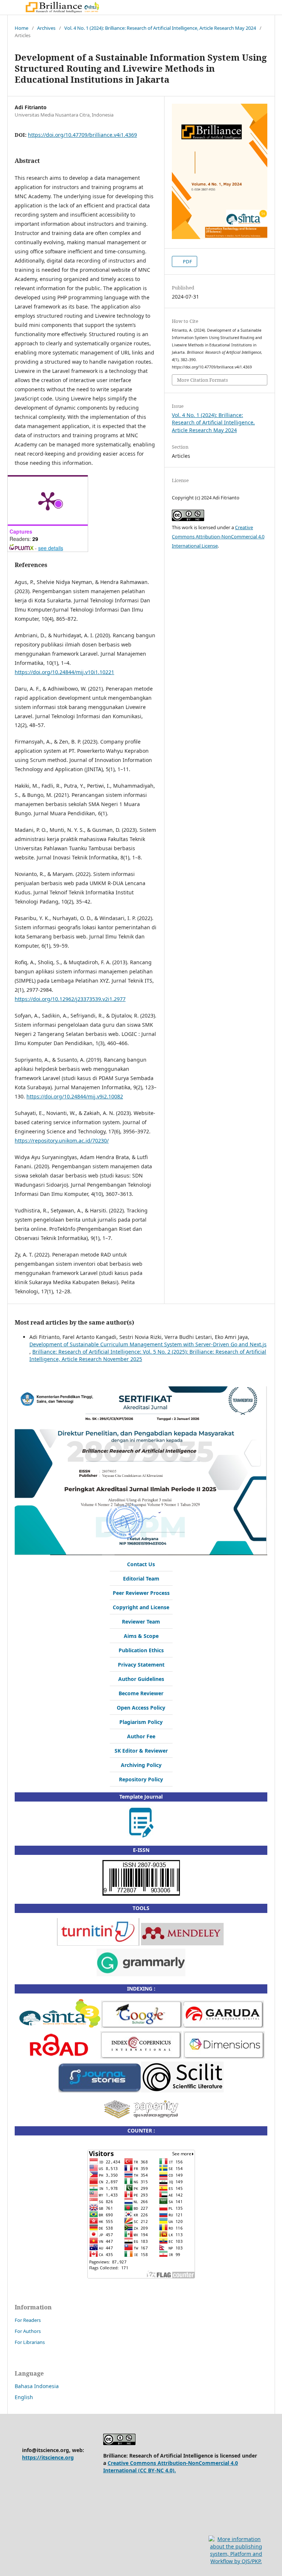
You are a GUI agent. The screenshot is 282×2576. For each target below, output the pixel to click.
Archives (46, 28)
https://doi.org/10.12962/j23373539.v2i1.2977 (70, 999)
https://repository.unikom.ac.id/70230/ (62, 1141)
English (24, 2397)
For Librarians (30, 2342)
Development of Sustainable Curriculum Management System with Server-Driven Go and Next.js (148, 1344)
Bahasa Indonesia (37, 2386)
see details (51, 548)
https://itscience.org (48, 2457)
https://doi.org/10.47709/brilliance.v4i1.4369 (82, 135)
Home (21, 28)
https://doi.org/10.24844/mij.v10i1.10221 (64, 672)
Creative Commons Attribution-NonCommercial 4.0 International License (218, 537)
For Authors (28, 2331)
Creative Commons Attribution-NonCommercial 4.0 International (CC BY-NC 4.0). (171, 2467)
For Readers (28, 2320)
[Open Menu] (15, 7)
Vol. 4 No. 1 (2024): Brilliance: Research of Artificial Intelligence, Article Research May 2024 (160, 28)
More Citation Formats (203, 380)
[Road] (59, 2057)
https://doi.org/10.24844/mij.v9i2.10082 (75, 1096)
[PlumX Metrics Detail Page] (48, 500)
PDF (187, 261)
